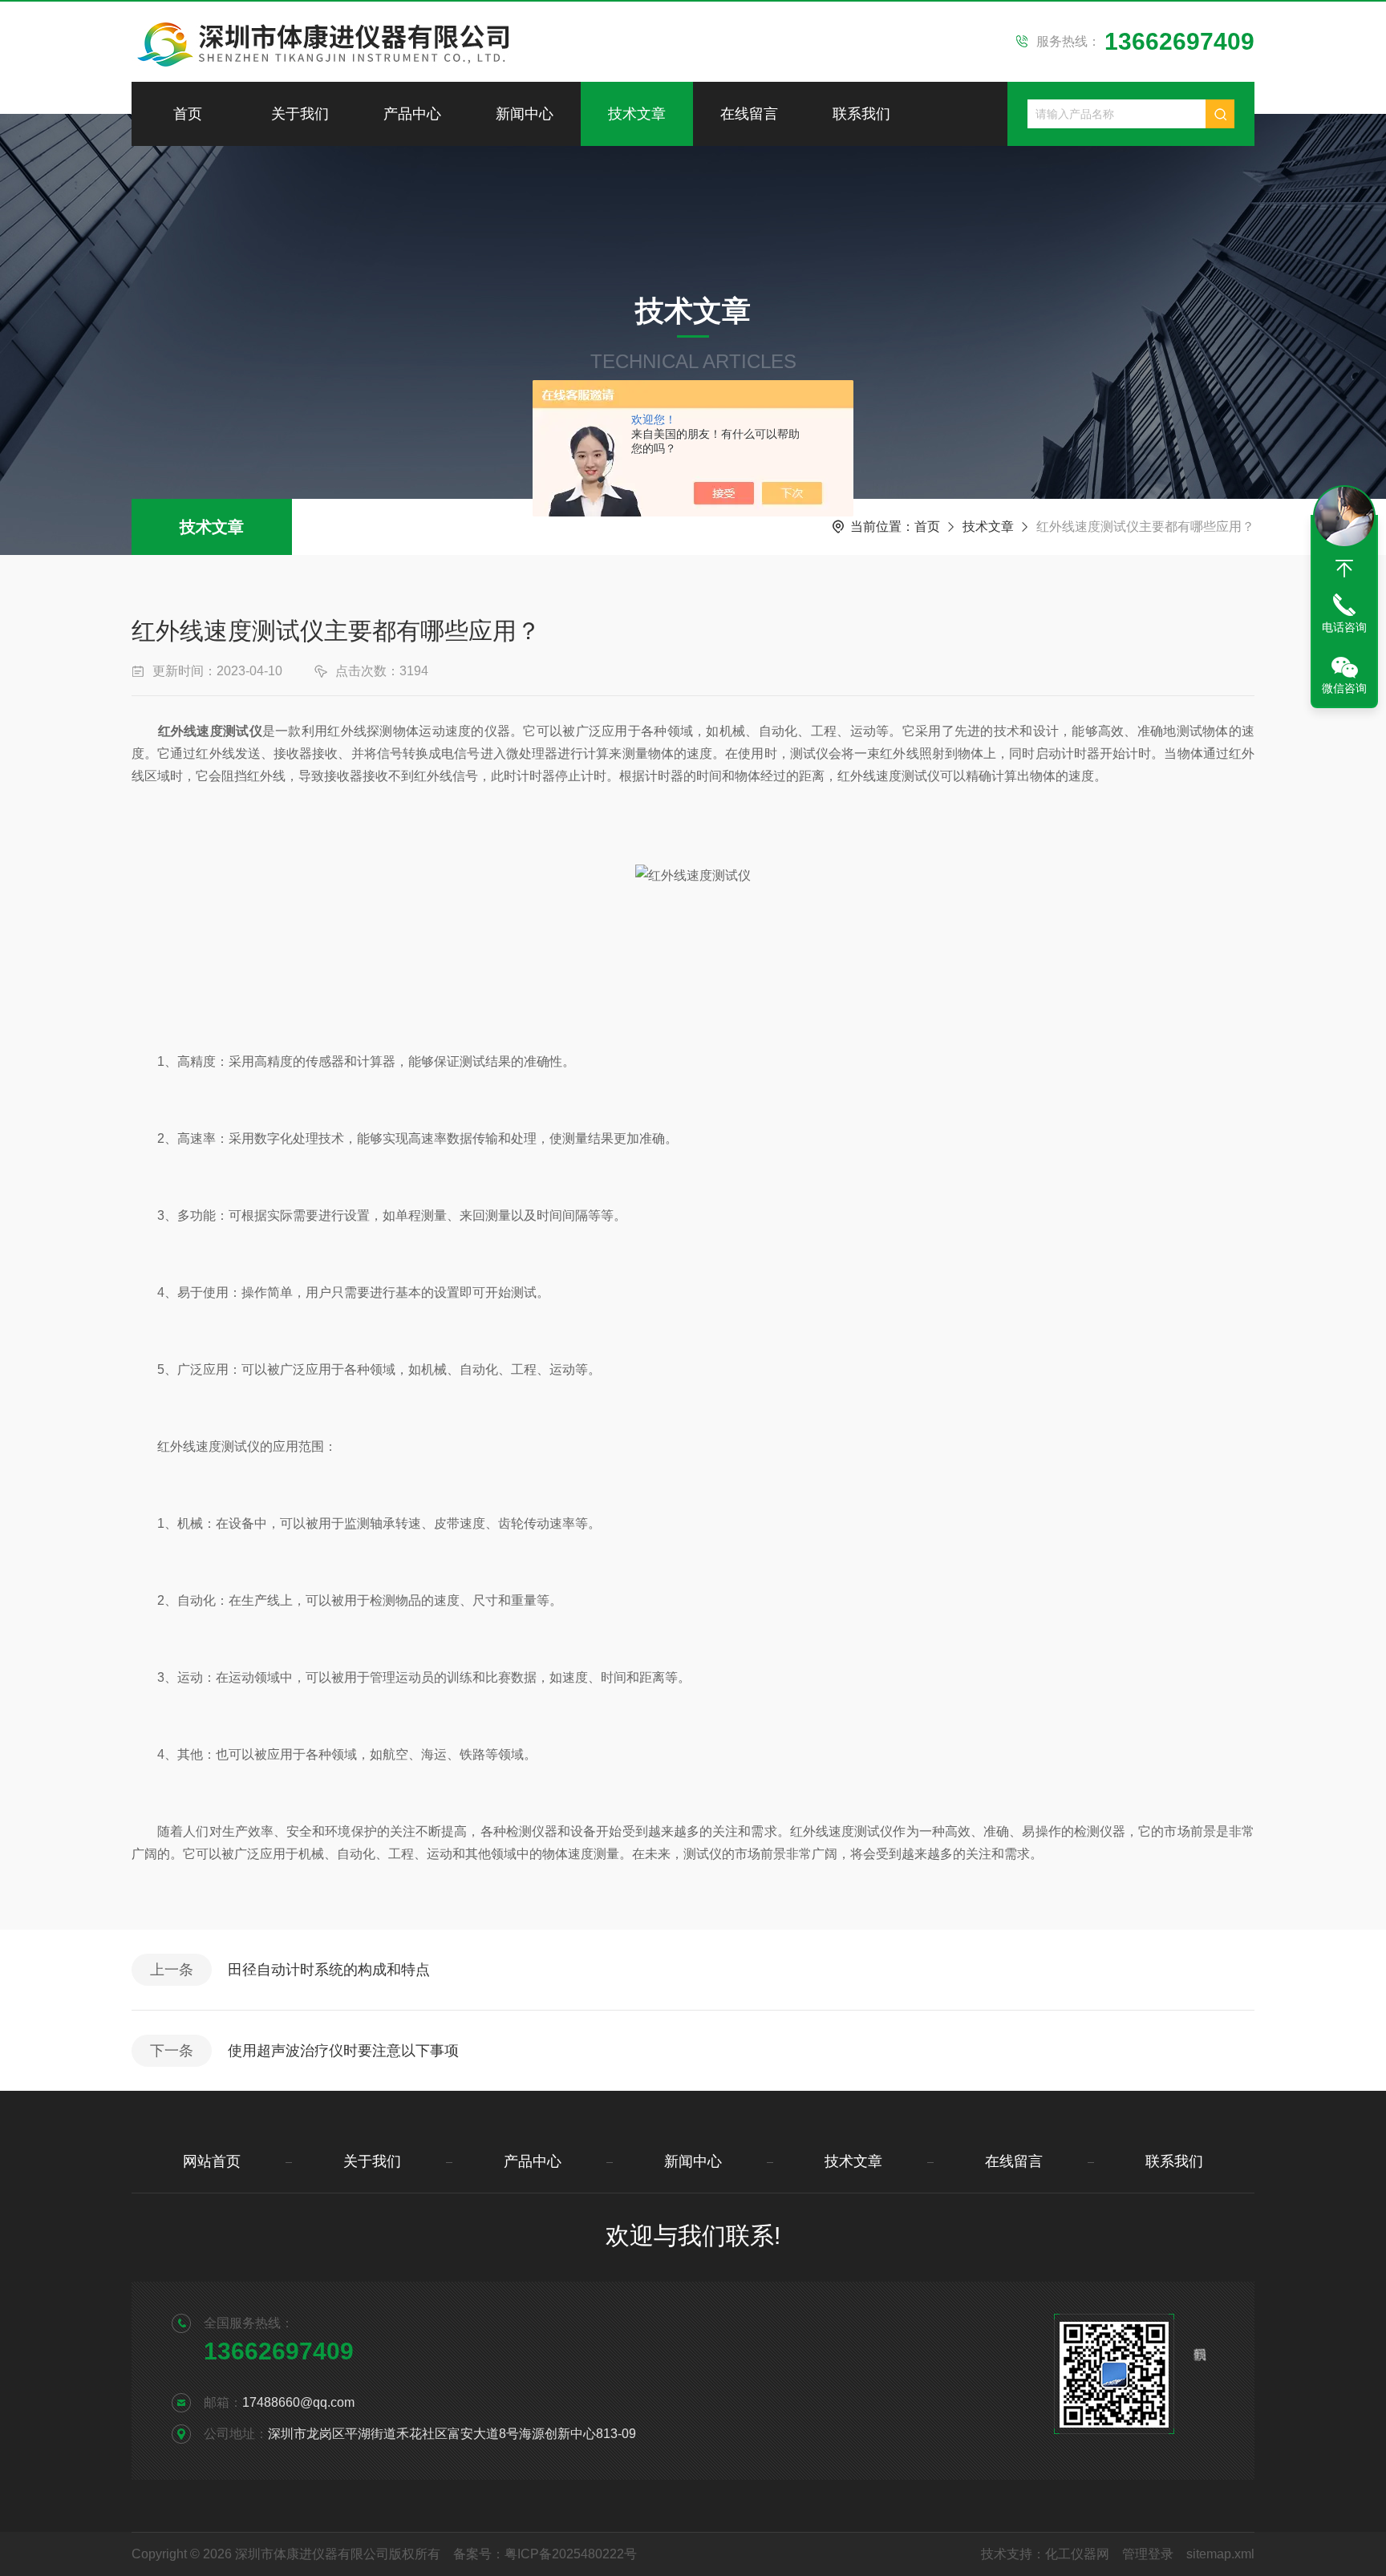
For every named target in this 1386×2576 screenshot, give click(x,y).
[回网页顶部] (1344, 569)
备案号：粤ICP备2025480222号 (545, 2554)
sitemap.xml (1220, 2554)
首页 (188, 114)
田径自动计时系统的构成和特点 (329, 1970)
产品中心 (412, 114)
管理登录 (1148, 2554)
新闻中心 (525, 114)
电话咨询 (1344, 627)
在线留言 (749, 114)
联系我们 (861, 114)
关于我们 (300, 114)
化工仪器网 (1077, 2554)
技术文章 (637, 114)
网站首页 (212, 2161)
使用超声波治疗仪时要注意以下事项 (343, 2051)
